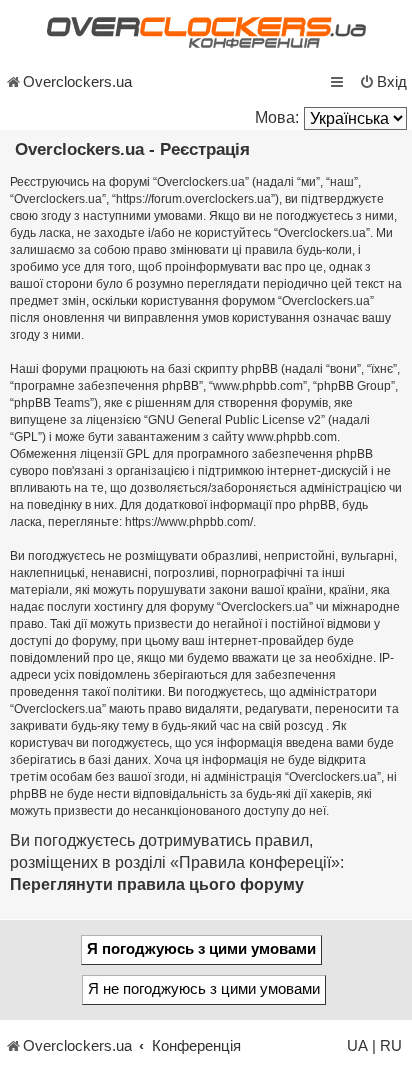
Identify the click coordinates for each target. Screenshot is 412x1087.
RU (391, 1046)
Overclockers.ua (77, 82)
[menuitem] (383, 82)
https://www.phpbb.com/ (189, 522)
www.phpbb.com (292, 437)
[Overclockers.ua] (206, 32)
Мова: (277, 117)
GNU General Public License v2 (234, 420)
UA (357, 1046)
